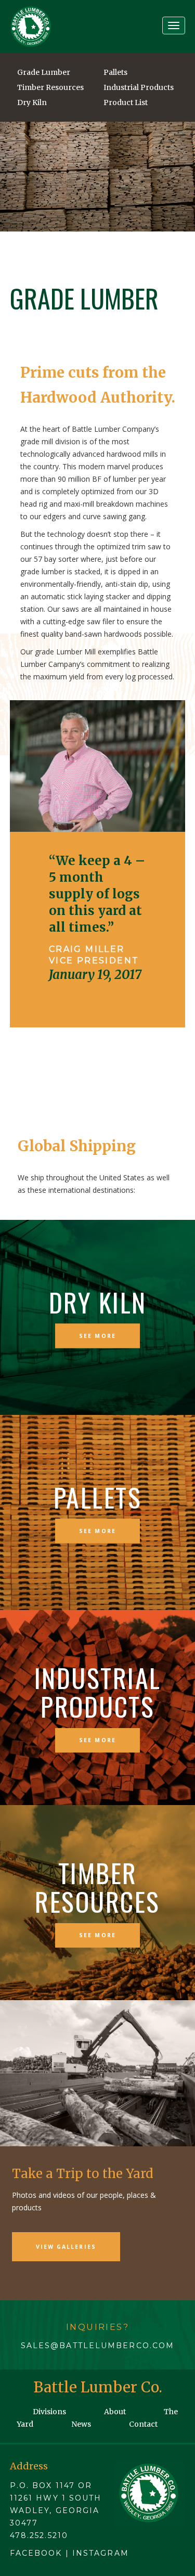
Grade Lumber (44, 72)
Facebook (36, 2553)
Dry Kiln (32, 102)
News (81, 2424)
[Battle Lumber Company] (31, 27)
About (115, 2412)
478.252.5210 (39, 2535)
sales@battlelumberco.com (97, 2346)
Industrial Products (139, 87)
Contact (143, 2424)
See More (97, 1335)
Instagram (101, 2553)
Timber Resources (50, 87)
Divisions (49, 2412)
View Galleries (66, 2247)
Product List (126, 102)
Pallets (115, 72)
